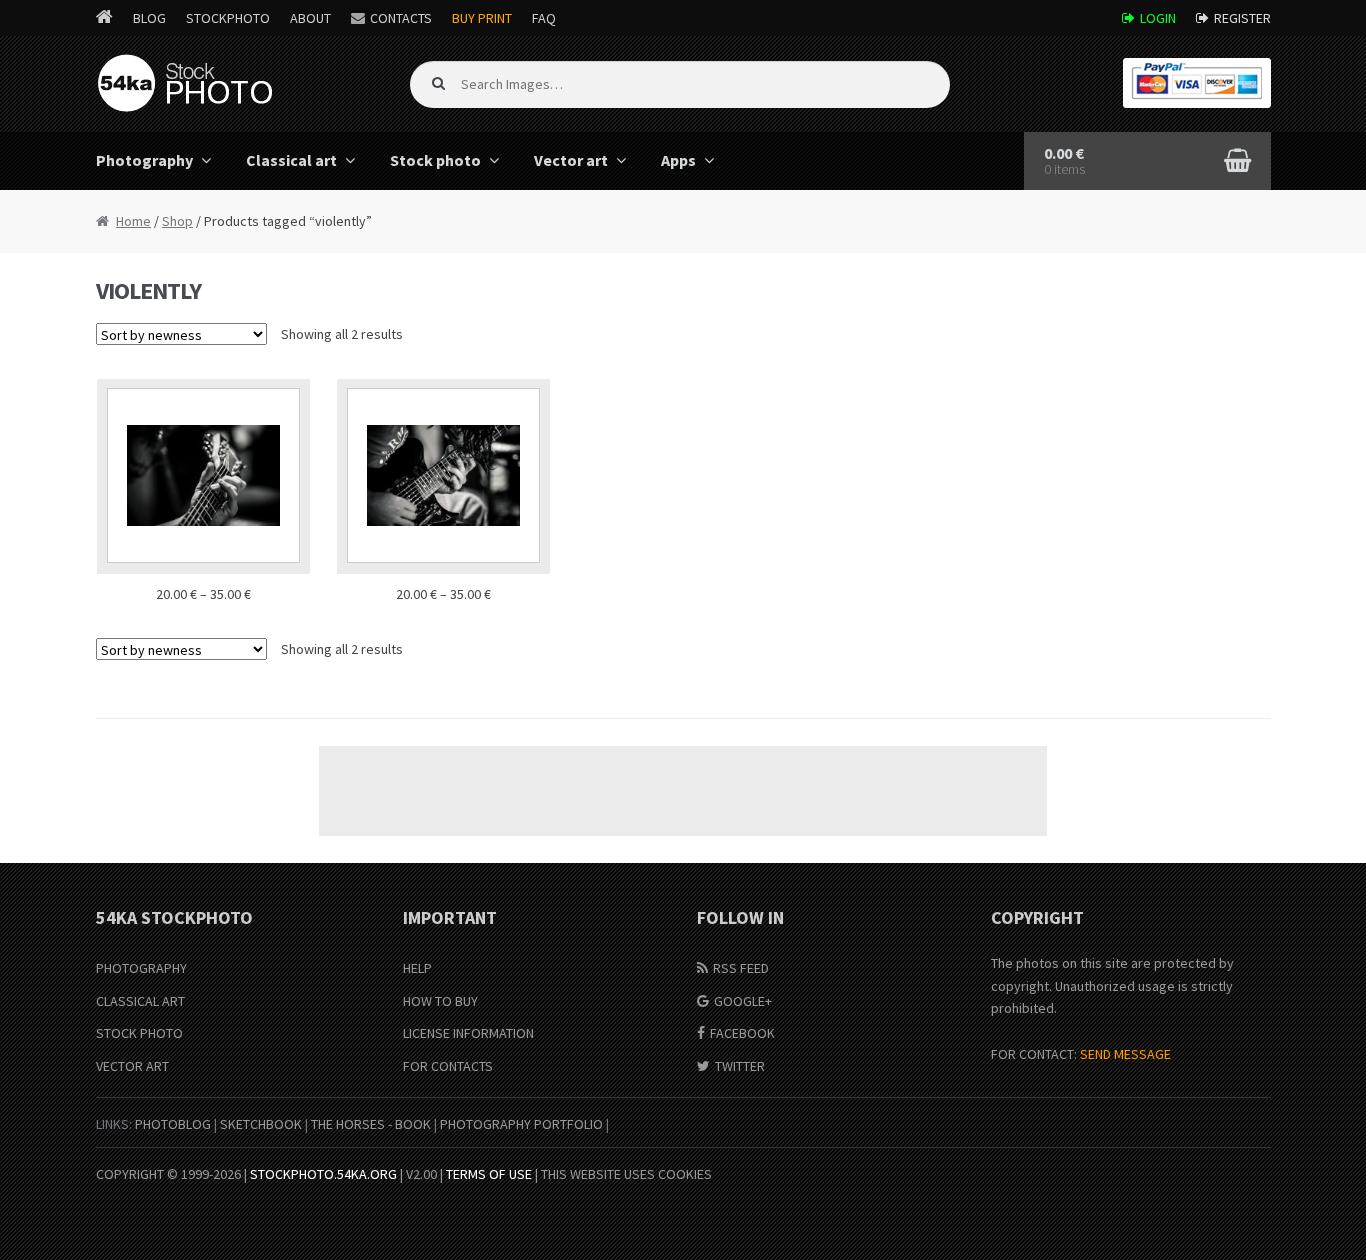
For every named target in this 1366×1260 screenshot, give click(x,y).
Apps (678, 160)
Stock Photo (139, 1033)
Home (133, 221)
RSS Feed (741, 968)
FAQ (544, 18)
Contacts (401, 18)
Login (1158, 18)
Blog (149, 18)
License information (468, 1033)
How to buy (440, 1001)
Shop (177, 221)
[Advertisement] (683, 791)
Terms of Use (489, 1174)
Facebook (742, 1033)
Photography (144, 160)
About (310, 18)
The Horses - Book (371, 1124)
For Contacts (448, 1066)
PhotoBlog (173, 1124)
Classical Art (140, 1001)
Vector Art (132, 1066)
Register (1242, 18)
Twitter (740, 1066)
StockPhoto (228, 18)
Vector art (571, 160)
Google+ (743, 1001)
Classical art (291, 160)
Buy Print (482, 18)
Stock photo (435, 160)
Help (417, 968)
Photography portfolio (521, 1124)
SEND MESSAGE (1125, 1054)
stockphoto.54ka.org (323, 1174)
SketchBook (261, 1124)
